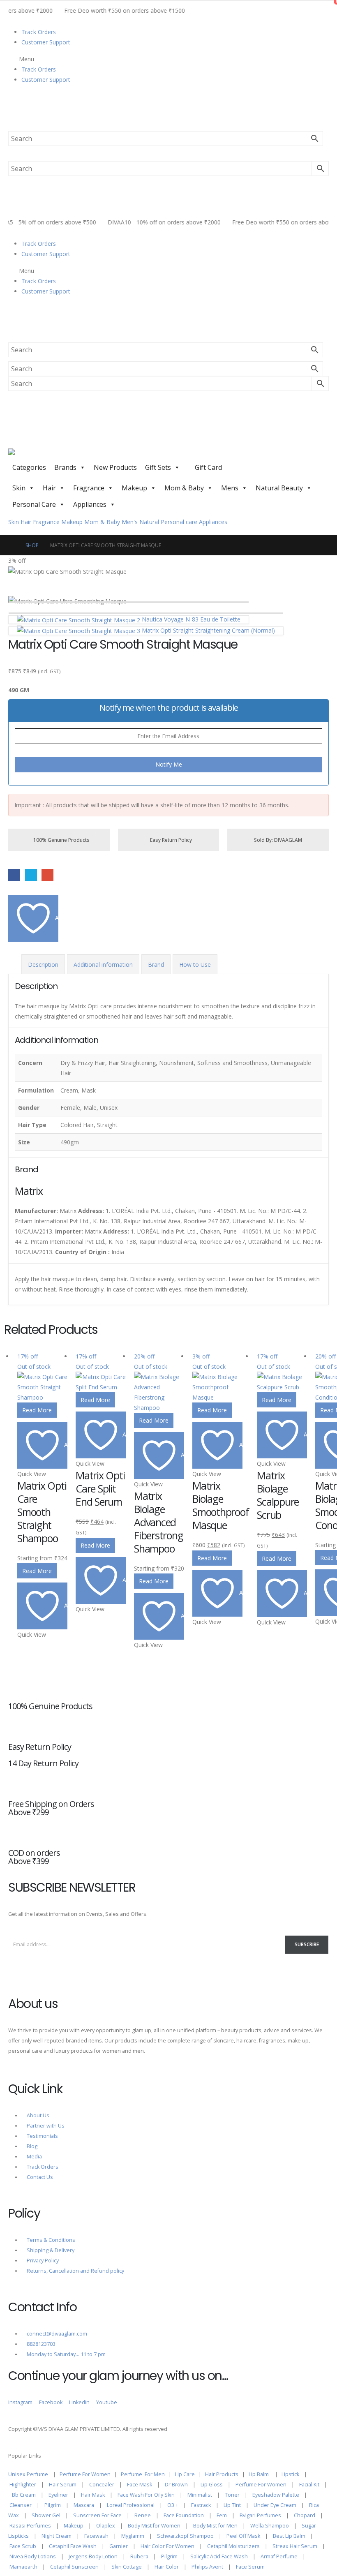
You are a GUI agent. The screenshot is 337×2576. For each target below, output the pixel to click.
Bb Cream (24, 2495)
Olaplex (106, 2526)
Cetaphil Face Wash (73, 2546)
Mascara (84, 2505)
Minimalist (200, 2495)
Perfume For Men (143, 2474)
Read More (37, 1410)
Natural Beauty (279, 488)
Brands (65, 467)
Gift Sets (158, 467)
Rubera (139, 2556)
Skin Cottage (127, 2567)
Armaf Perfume (279, 2556)
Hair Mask (93, 2495)
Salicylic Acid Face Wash (219, 2556)
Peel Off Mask (243, 2536)
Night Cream (57, 2536)
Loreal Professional (131, 2505)
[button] (168, 59)
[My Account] (12, 105)
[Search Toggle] (10, 126)
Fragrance (89, 488)
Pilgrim (53, 2505)
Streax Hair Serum (295, 2546)
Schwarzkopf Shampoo (185, 2536)
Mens (230, 488)
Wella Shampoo (270, 2526)
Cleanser (21, 2505)
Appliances (90, 504)
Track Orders (39, 32)
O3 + (173, 2505)
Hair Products (222, 2474)
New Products (115, 467)
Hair (49, 488)
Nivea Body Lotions (33, 2556)
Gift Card (208, 467)
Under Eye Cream (275, 2505)
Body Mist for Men (215, 2526)
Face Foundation (184, 2515)
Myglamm (133, 2536)
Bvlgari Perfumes (260, 2515)
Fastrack (201, 2505)
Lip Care (185, 2474)
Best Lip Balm (289, 2536)
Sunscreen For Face (97, 2515)
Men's (130, 522)
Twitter (31, 875)
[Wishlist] (12, 115)
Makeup (134, 488)
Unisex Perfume (28, 2474)
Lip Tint (232, 2505)
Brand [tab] (156, 965)
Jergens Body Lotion (93, 2556)
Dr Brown (176, 2485)
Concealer (102, 2485)
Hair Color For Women (167, 2546)
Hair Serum (63, 2485)
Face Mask (140, 2485)
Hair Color (167, 2567)
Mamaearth (23, 2567)
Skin (19, 488)
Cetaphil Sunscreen (74, 2567)
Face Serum (250, 2567)
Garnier (119, 2546)
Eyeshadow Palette (276, 2495)
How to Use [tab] (195, 965)
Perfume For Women (85, 2474)
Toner (232, 2495)
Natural (149, 522)
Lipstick (290, 2474)
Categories (29, 467)
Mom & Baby (184, 488)
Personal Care (34, 504)
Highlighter (23, 2485)
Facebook (14, 875)
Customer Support (46, 42)
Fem (222, 2515)
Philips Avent (207, 2567)
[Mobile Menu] (14, 438)
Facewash (96, 2536)
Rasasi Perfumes (30, 2526)
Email (47, 875)
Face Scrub (23, 2546)
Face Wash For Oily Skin (146, 2495)
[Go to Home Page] (11, 545)
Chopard (305, 2515)
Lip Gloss (212, 2485)
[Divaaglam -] (45, 454)
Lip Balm (259, 2474)
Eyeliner (58, 2495)
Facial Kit (309, 2485)
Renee (143, 2515)
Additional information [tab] (103, 965)
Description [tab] (43, 965)
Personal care (179, 522)
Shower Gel (46, 2515)
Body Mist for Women (154, 2526)
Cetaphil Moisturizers (233, 2546)
